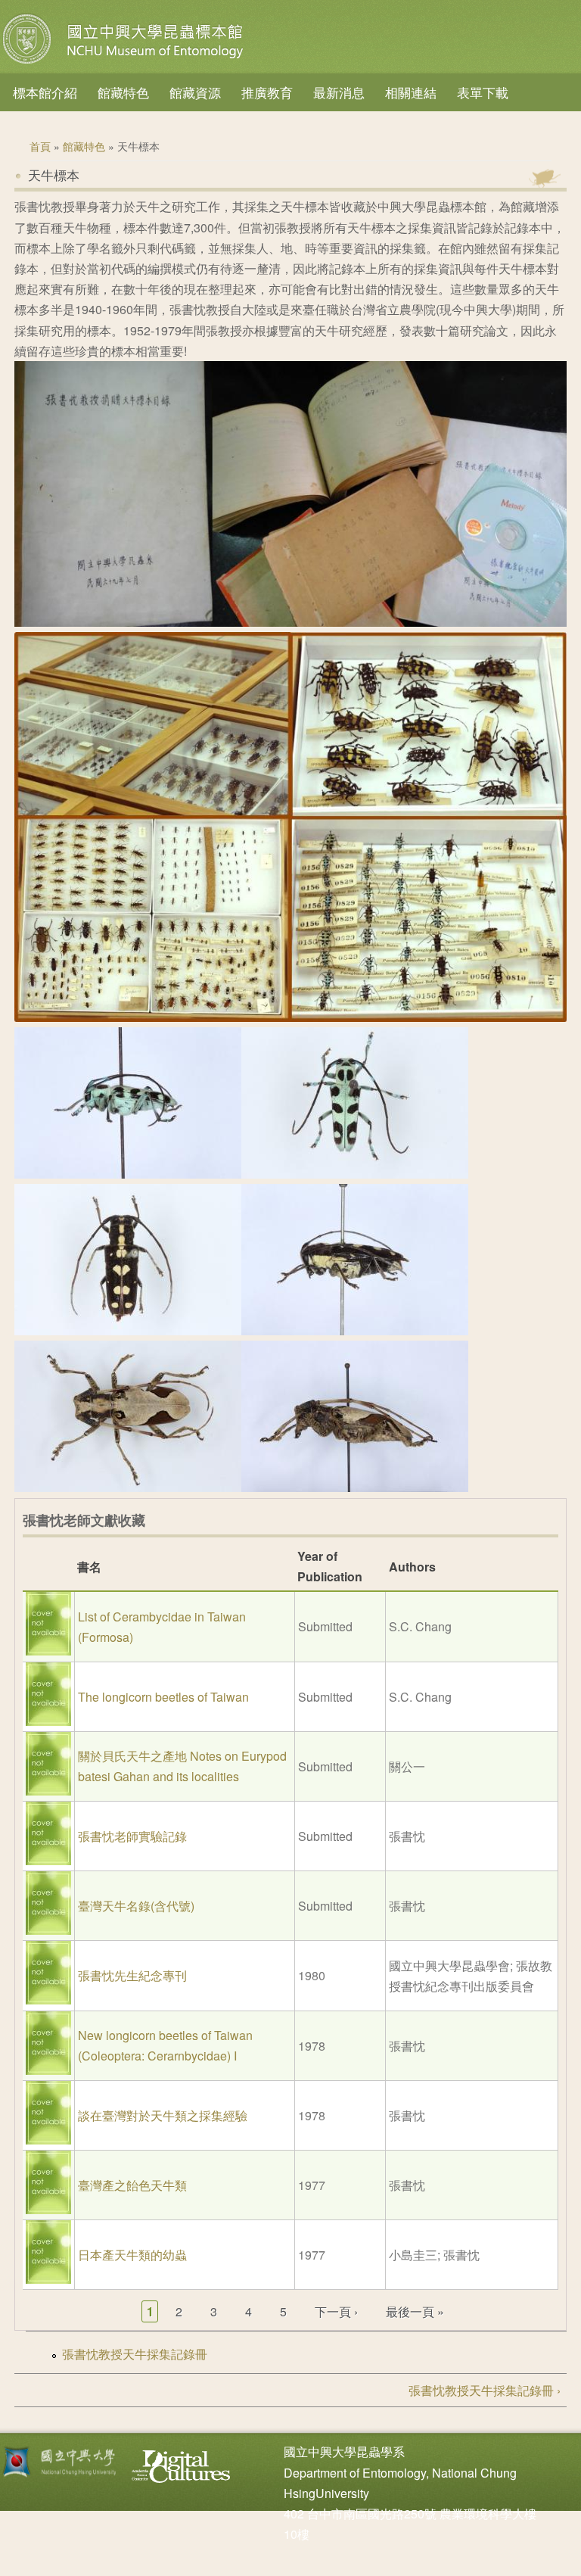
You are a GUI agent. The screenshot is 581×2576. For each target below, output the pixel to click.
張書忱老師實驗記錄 (132, 1836)
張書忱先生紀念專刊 (132, 1975)
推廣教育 (267, 92)
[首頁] (125, 64)
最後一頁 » (415, 2311)
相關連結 (411, 92)
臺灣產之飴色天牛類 (132, 2185)
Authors (412, 1567)
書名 (89, 1567)
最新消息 (339, 92)
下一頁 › (336, 2311)
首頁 (40, 146)
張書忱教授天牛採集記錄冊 (135, 2354)
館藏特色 (123, 92)
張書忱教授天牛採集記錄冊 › (485, 2390)
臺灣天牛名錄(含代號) (136, 1906)
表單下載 (483, 92)
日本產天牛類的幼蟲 (132, 2255)
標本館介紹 (45, 92)
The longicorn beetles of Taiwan (163, 1697)
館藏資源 (195, 92)
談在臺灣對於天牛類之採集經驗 (163, 2115)
